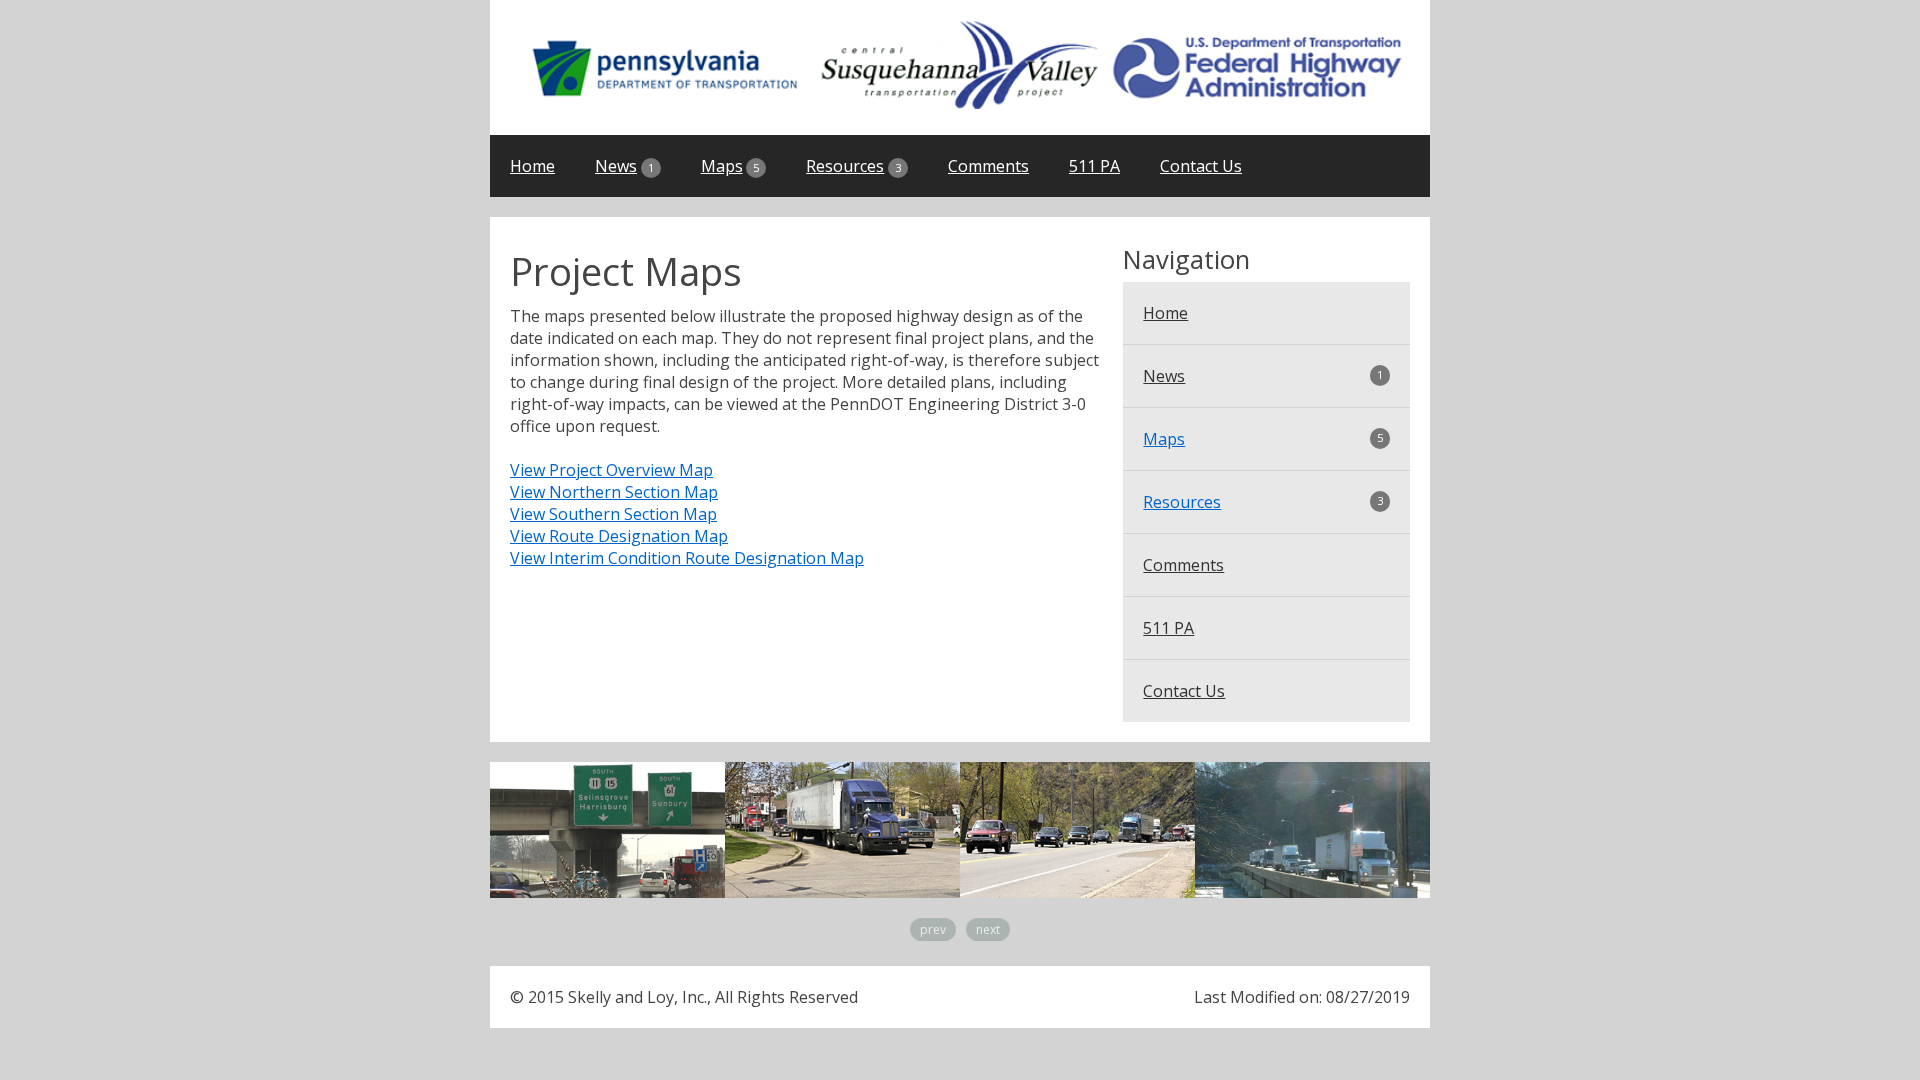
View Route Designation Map (619, 536)
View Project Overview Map (611, 470)
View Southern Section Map (613, 514)
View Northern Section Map (614, 492)
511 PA (1094, 166)
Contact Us (1201, 166)
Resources (853, 166)
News (624, 166)
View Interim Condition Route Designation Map (687, 558)
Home (532, 166)
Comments (988, 166)
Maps (730, 166)
